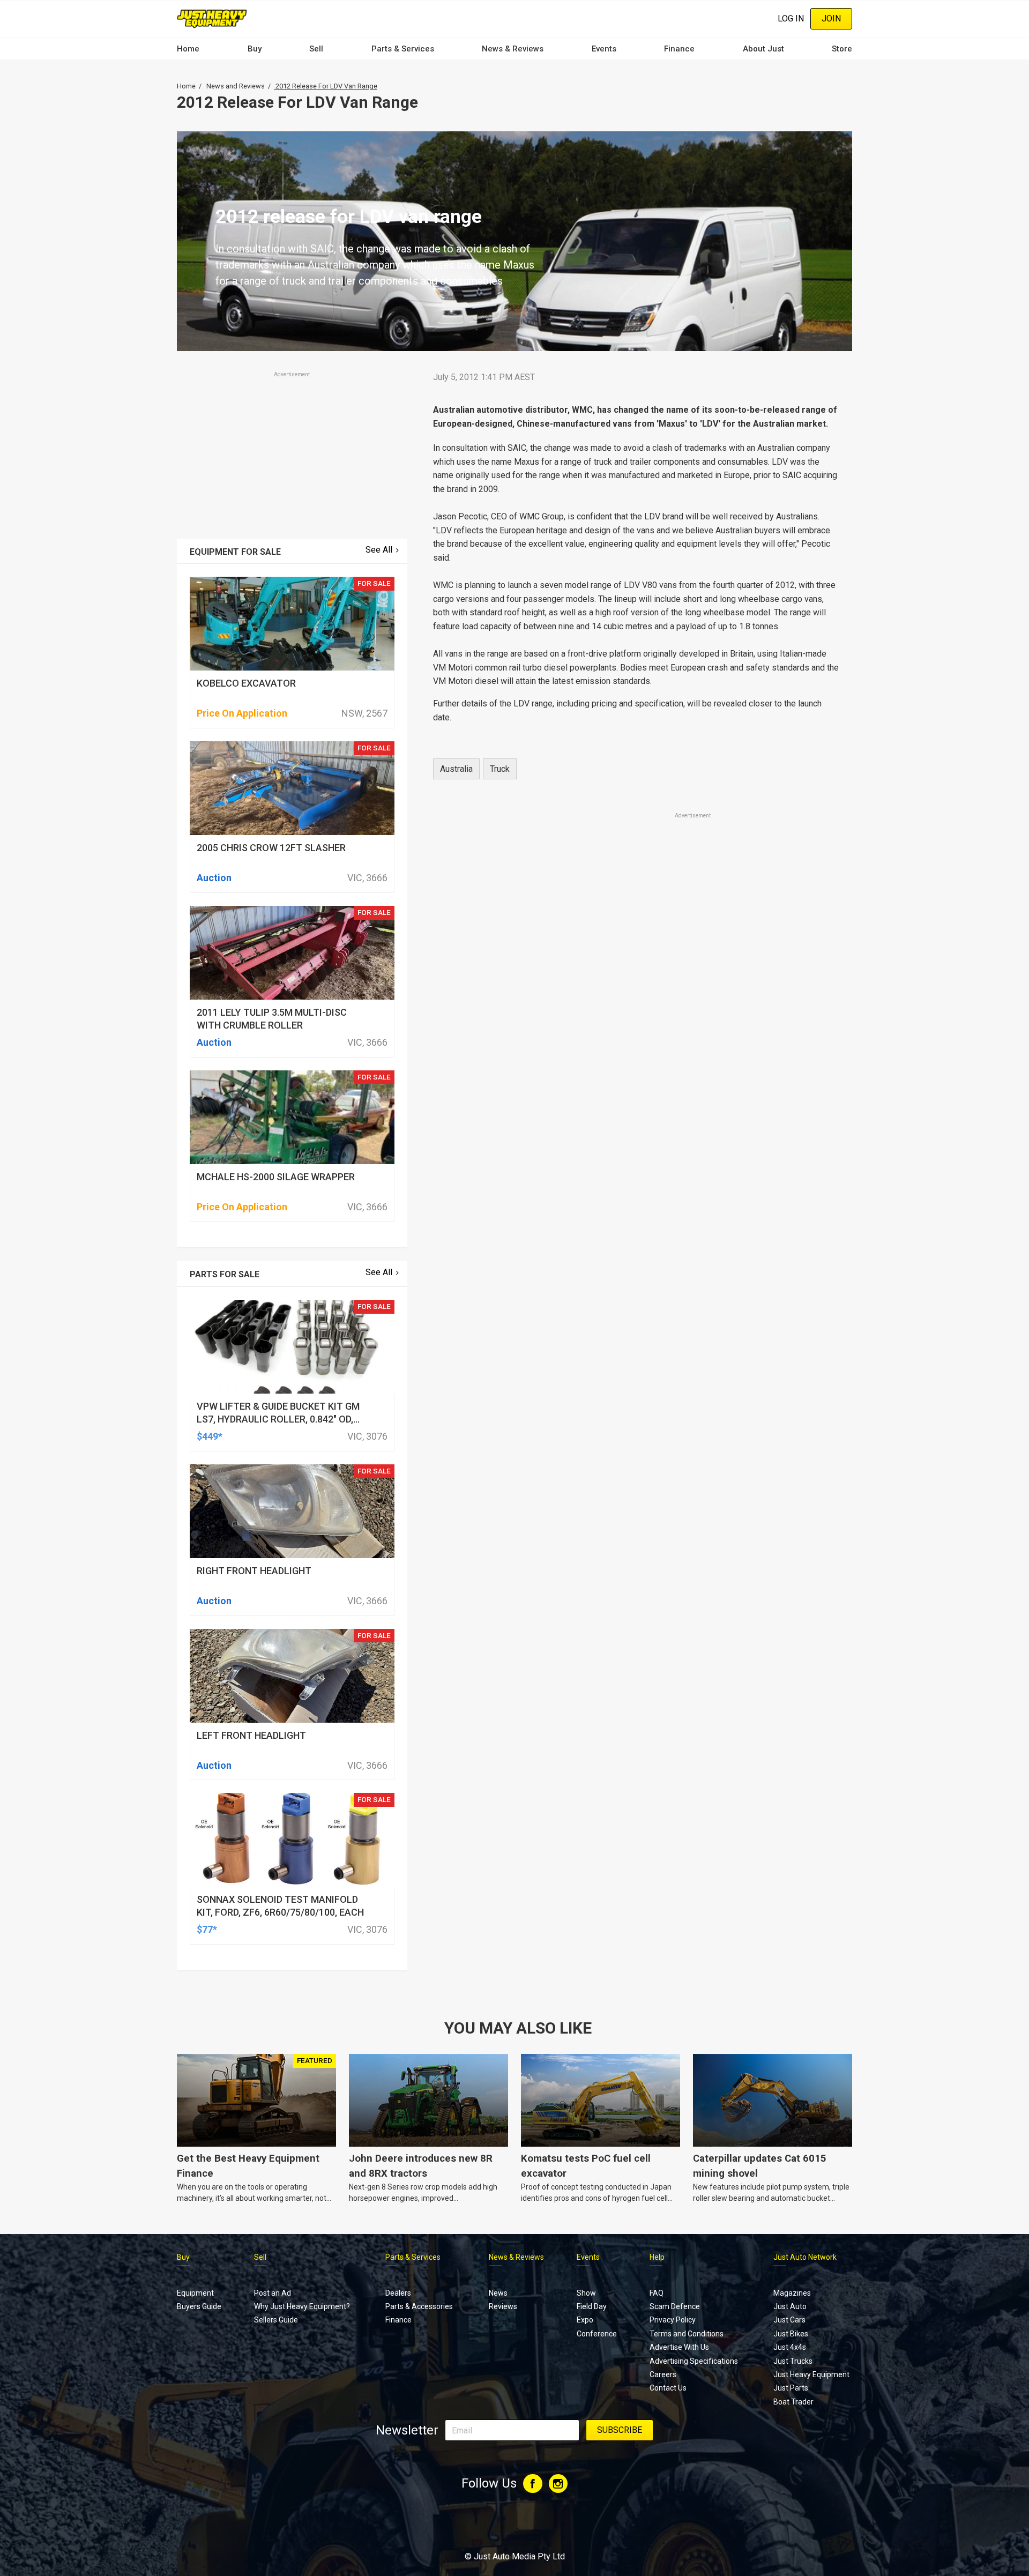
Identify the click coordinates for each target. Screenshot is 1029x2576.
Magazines (792, 2293)
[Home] (212, 18)
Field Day (592, 2306)
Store (842, 49)
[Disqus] (636, 1120)
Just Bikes (791, 2334)
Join (831, 18)
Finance (679, 49)
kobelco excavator (246, 683)
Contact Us (668, 2388)
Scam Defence (675, 2306)
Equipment (195, 2293)
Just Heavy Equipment (811, 2374)
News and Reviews (236, 86)
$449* (210, 1436)
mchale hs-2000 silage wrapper (276, 1177)
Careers (663, 2374)
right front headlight (254, 1571)
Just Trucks (793, 2361)
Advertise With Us (679, 2347)
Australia (456, 769)
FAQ (657, 2293)
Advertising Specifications (694, 2361)
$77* (207, 1929)
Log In (791, 18)
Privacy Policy (673, 2320)
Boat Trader (793, 2402)
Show (586, 2293)
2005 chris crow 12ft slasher (271, 848)
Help (657, 2257)
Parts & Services (403, 49)
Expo (585, 2320)
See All (379, 550)
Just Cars (789, 2320)
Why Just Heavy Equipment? (302, 2306)
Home (188, 49)
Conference (597, 2334)
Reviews (503, 2306)
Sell (316, 49)
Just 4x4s (790, 2347)
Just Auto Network (805, 2257)
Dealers (398, 2293)
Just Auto (790, 2306)
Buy (255, 49)
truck (500, 769)
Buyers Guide (199, 2306)
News (498, 2293)
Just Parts (791, 2388)
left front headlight (251, 1735)
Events (604, 49)
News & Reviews (513, 49)
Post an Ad (273, 2293)
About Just (763, 49)
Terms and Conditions (687, 2334)
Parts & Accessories (419, 2306)
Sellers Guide (276, 2320)
